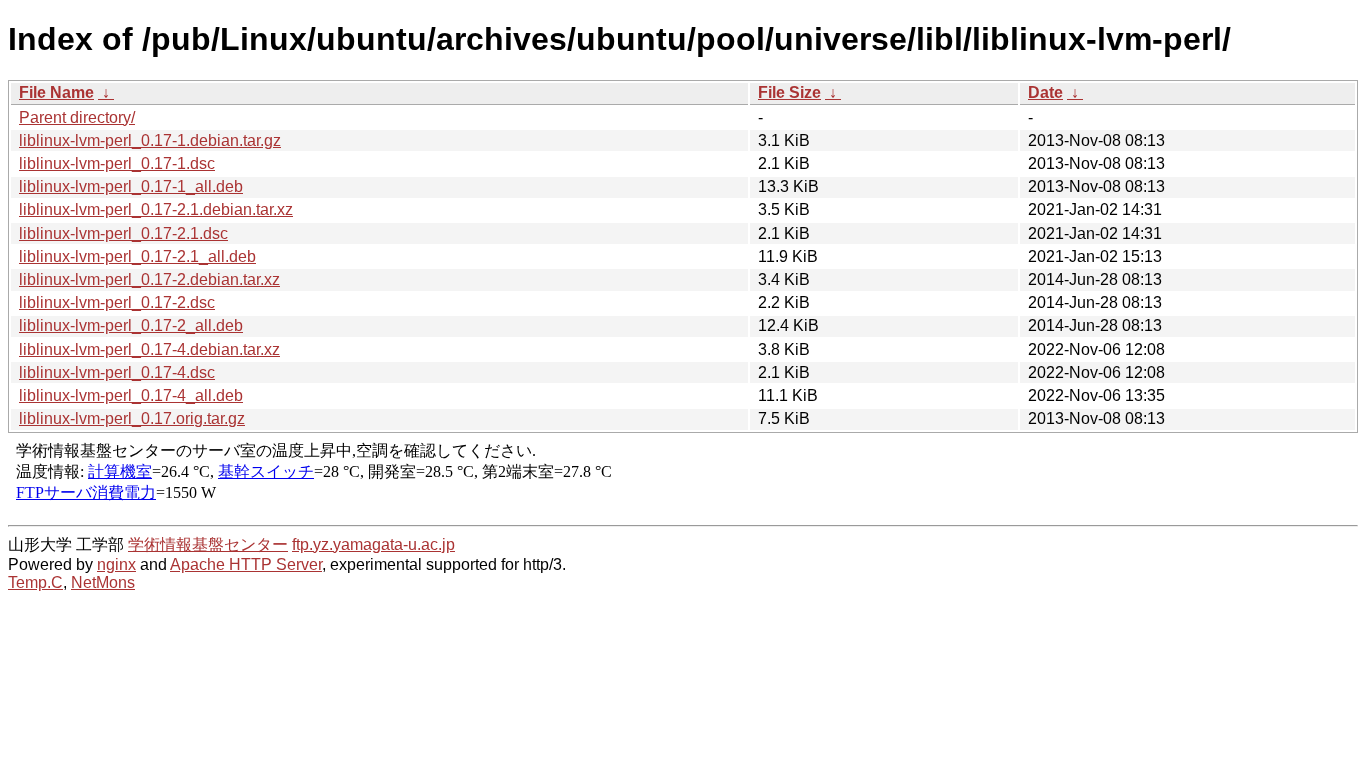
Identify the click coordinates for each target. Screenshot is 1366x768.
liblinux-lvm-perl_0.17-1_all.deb (131, 186)
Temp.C (35, 582)
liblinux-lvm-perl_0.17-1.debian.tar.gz (150, 140)
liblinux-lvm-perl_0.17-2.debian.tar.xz (149, 279)
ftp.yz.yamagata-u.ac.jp (373, 544)
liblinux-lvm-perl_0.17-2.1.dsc (123, 233)
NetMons (103, 582)
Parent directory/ (77, 117)
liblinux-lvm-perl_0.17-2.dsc (117, 302)
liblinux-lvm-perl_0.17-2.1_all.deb (137, 256)
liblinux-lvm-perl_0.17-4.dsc (117, 372)
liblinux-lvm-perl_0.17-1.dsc (117, 163)
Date (1045, 92)
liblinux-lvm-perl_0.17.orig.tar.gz (132, 418)
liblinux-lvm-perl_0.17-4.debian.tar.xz (149, 349)
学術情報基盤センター (208, 544)
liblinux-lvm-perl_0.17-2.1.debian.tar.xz (156, 209)
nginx (116, 564)
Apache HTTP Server (246, 564)
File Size (789, 92)
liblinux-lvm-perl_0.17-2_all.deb (131, 325)
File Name (56, 92)
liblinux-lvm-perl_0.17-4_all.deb (131, 395)
